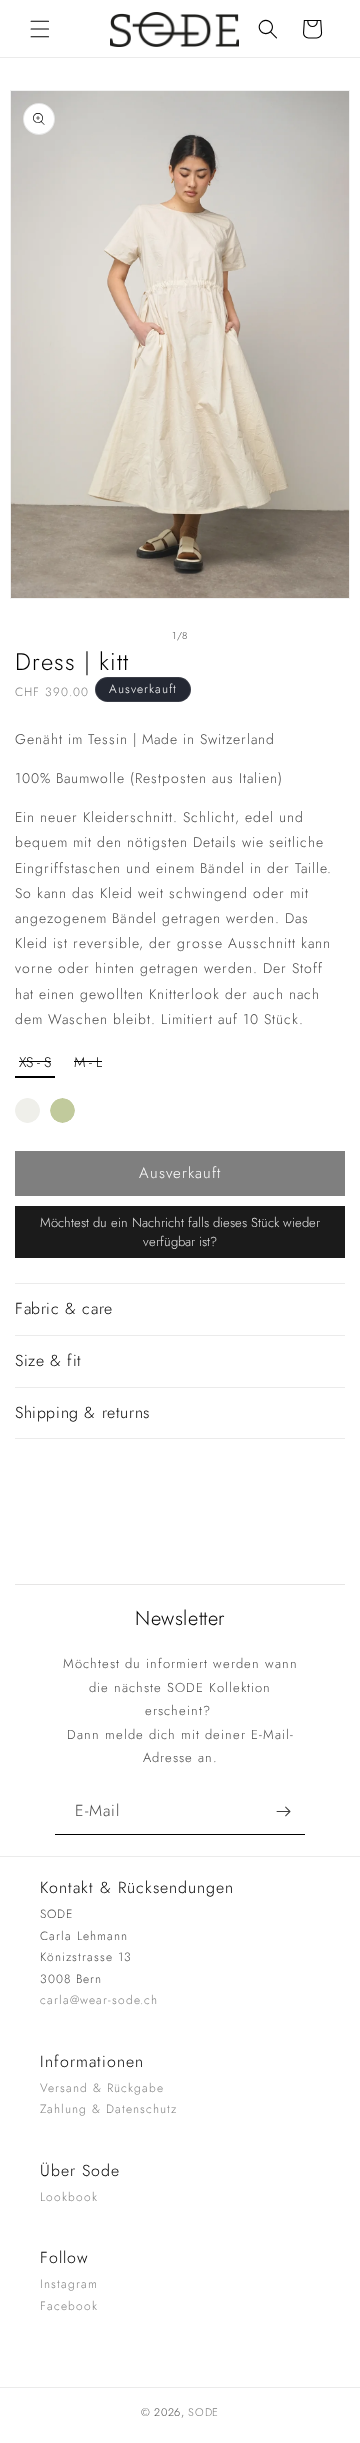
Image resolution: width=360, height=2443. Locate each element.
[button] (40, 29)
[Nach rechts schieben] (224, 636)
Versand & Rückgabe (102, 2088)
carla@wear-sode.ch (99, 2000)
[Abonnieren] (283, 1811)
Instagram (69, 2284)
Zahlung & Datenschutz (108, 2109)
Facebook (69, 2306)
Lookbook (69, 2197)
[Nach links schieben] (136, 636)
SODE (203, 2412)
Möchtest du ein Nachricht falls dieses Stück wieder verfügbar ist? (180, 1232)
